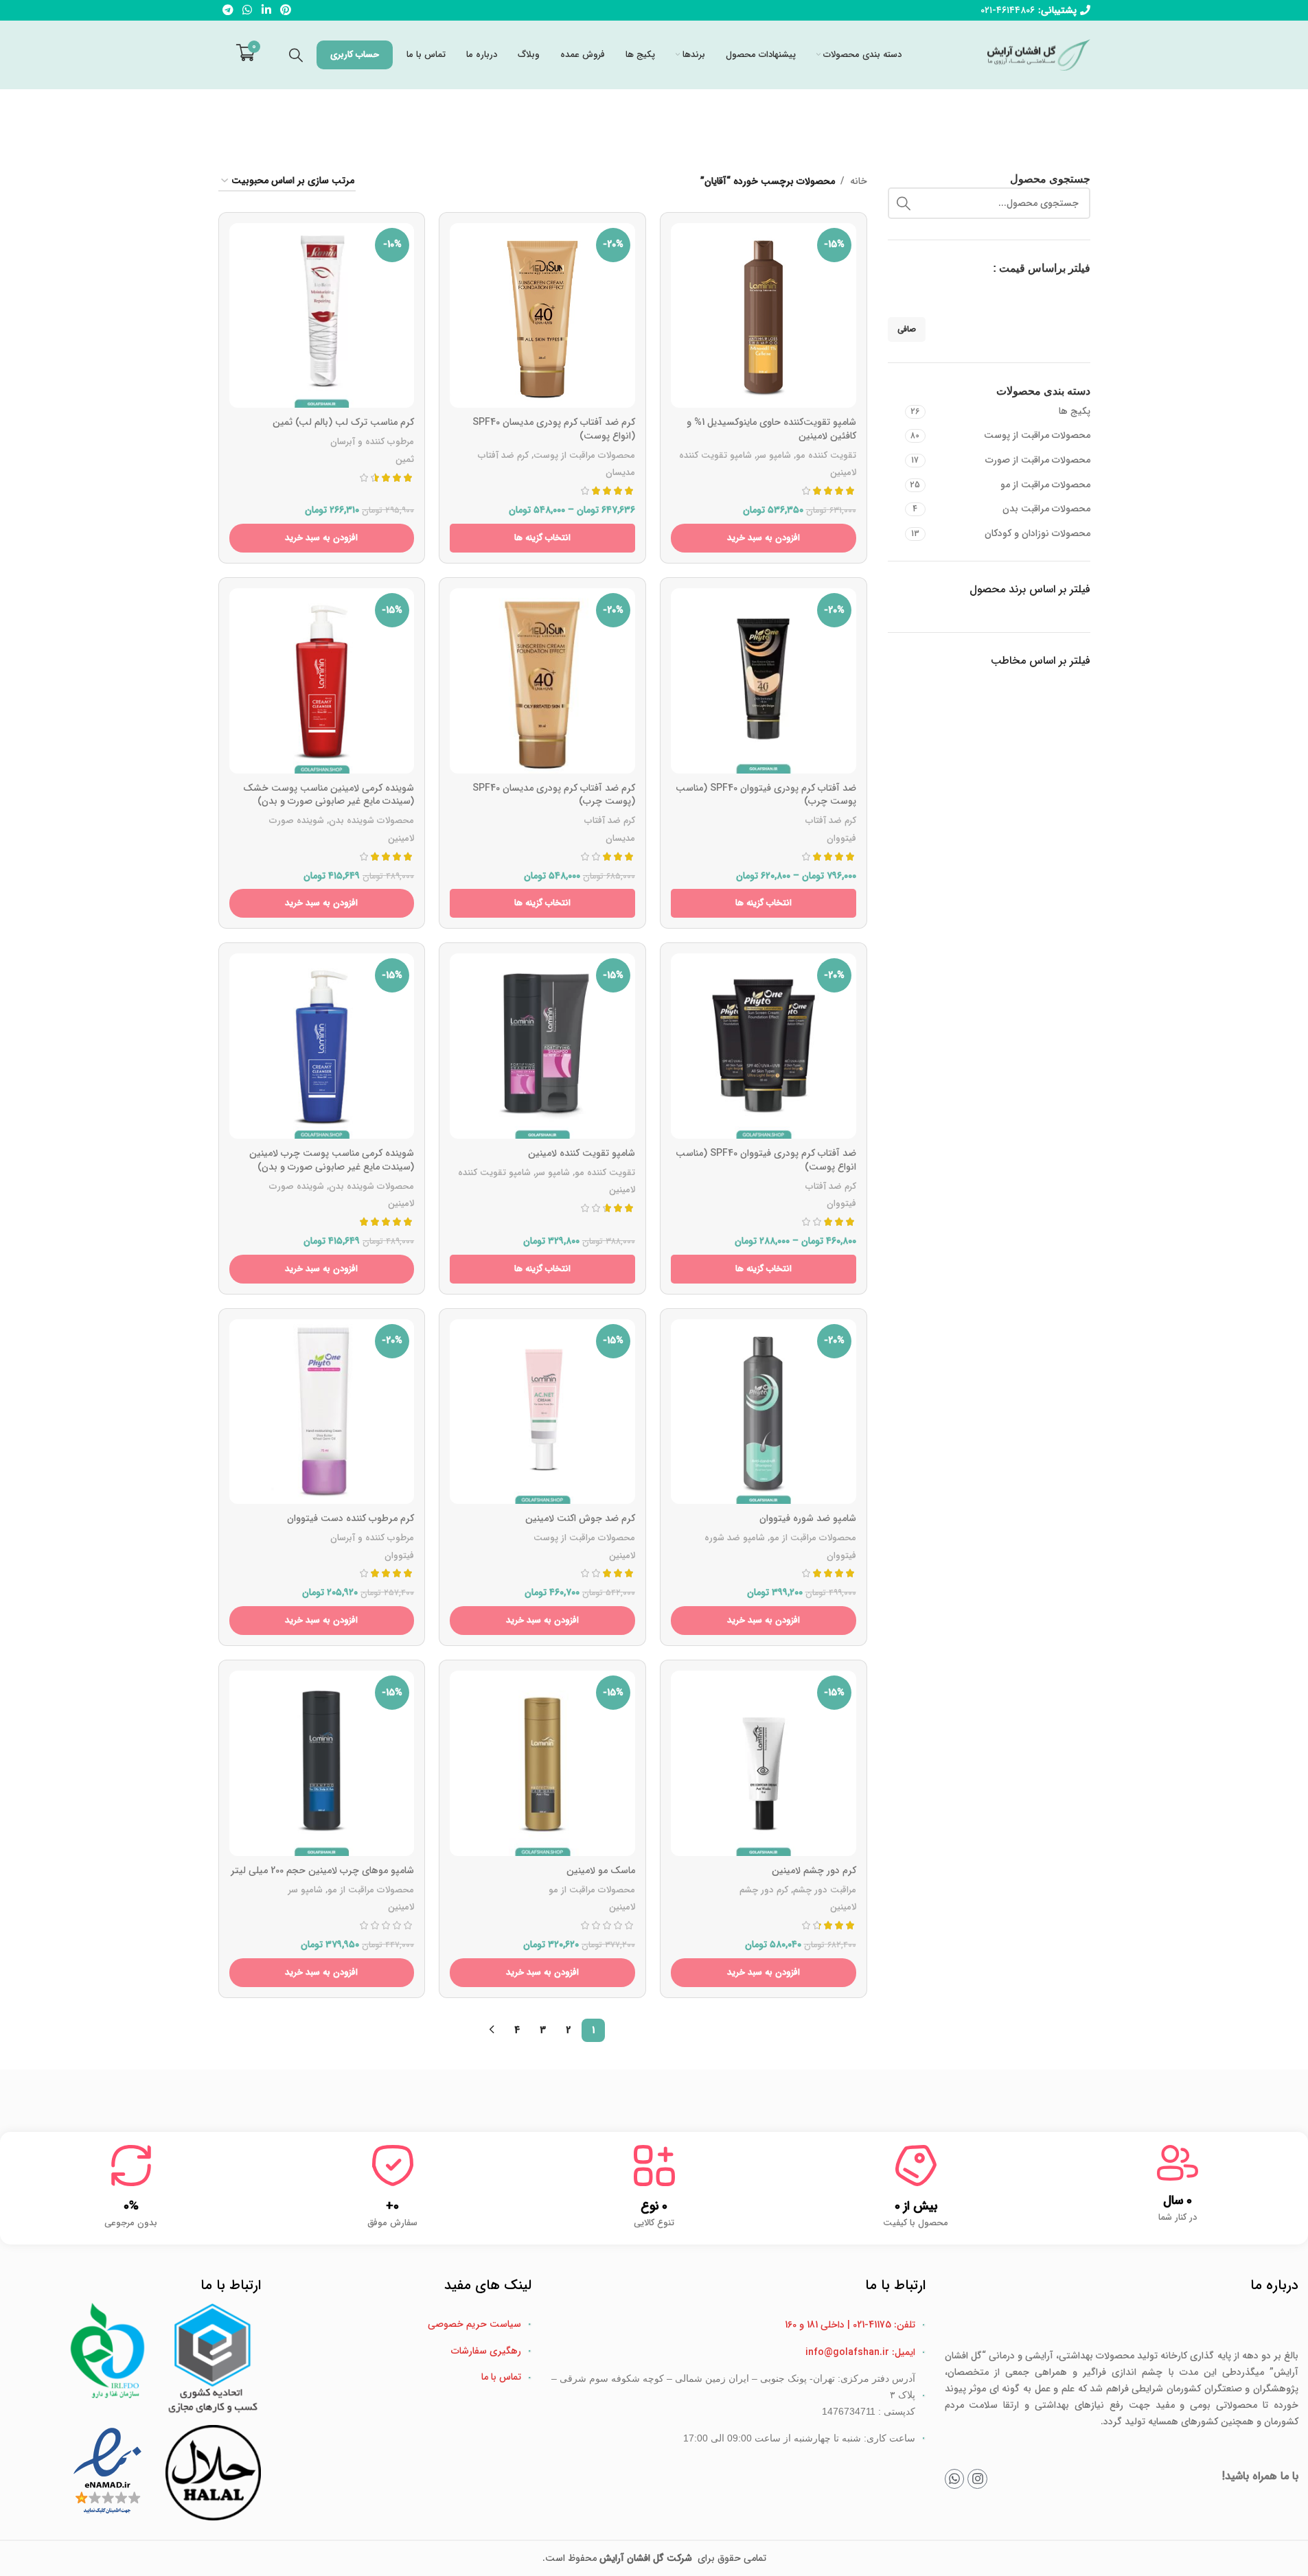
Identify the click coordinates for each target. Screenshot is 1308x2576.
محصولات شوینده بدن (371, 821)
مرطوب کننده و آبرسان (372, 442)
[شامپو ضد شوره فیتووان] (764, 1412)
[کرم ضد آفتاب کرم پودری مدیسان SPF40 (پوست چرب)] (542, 681)
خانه (859, 181)
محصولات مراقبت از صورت (1038, 460)
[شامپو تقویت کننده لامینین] (542, 1046)
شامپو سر (774, 455)
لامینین (843, 473)
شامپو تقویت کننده (715, 455)
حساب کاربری (355, 55)
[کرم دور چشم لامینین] (764, 1763)
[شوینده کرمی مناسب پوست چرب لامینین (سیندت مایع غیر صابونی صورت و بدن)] (322, 1046)
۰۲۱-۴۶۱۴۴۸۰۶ (1008, 10)
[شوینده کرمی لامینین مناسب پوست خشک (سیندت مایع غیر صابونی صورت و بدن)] (322, 681)
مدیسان (620, 473)
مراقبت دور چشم (825, 1890)
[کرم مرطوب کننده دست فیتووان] (322, 1412)
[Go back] (693, 117)
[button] (764, 538)
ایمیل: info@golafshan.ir (860, 2352)
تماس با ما (501, 2377)
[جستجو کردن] (296, 55)
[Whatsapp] (955, 2479)
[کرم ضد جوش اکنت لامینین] (542, 1412)
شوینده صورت (297, 821)
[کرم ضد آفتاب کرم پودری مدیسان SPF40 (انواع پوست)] (542, 316)
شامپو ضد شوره (735, 1538)
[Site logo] (1039, 54)
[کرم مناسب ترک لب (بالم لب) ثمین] (322, 316)
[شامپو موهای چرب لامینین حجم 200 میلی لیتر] (322, 1763)
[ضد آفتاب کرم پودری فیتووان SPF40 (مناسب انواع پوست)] (764, 1046)
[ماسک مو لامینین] (542, 1763)
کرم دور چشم (764, 1890)
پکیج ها (1075, 411)
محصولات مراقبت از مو (1045, 485)
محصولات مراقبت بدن (1046, 509)
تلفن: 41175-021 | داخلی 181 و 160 (850, 2325)
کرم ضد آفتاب (503, 455)
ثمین (405, 460)
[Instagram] (977, 2479)
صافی (907, 329)
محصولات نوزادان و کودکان (1037, 533)
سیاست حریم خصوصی (474, 2324)
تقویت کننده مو (826, 455)
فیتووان (841, 838)
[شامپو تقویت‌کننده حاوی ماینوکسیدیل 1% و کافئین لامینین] (764, 316)
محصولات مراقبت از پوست (1037, 435)
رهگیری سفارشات (486, 2351)
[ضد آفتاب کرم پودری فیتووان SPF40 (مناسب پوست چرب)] (764, 681)
